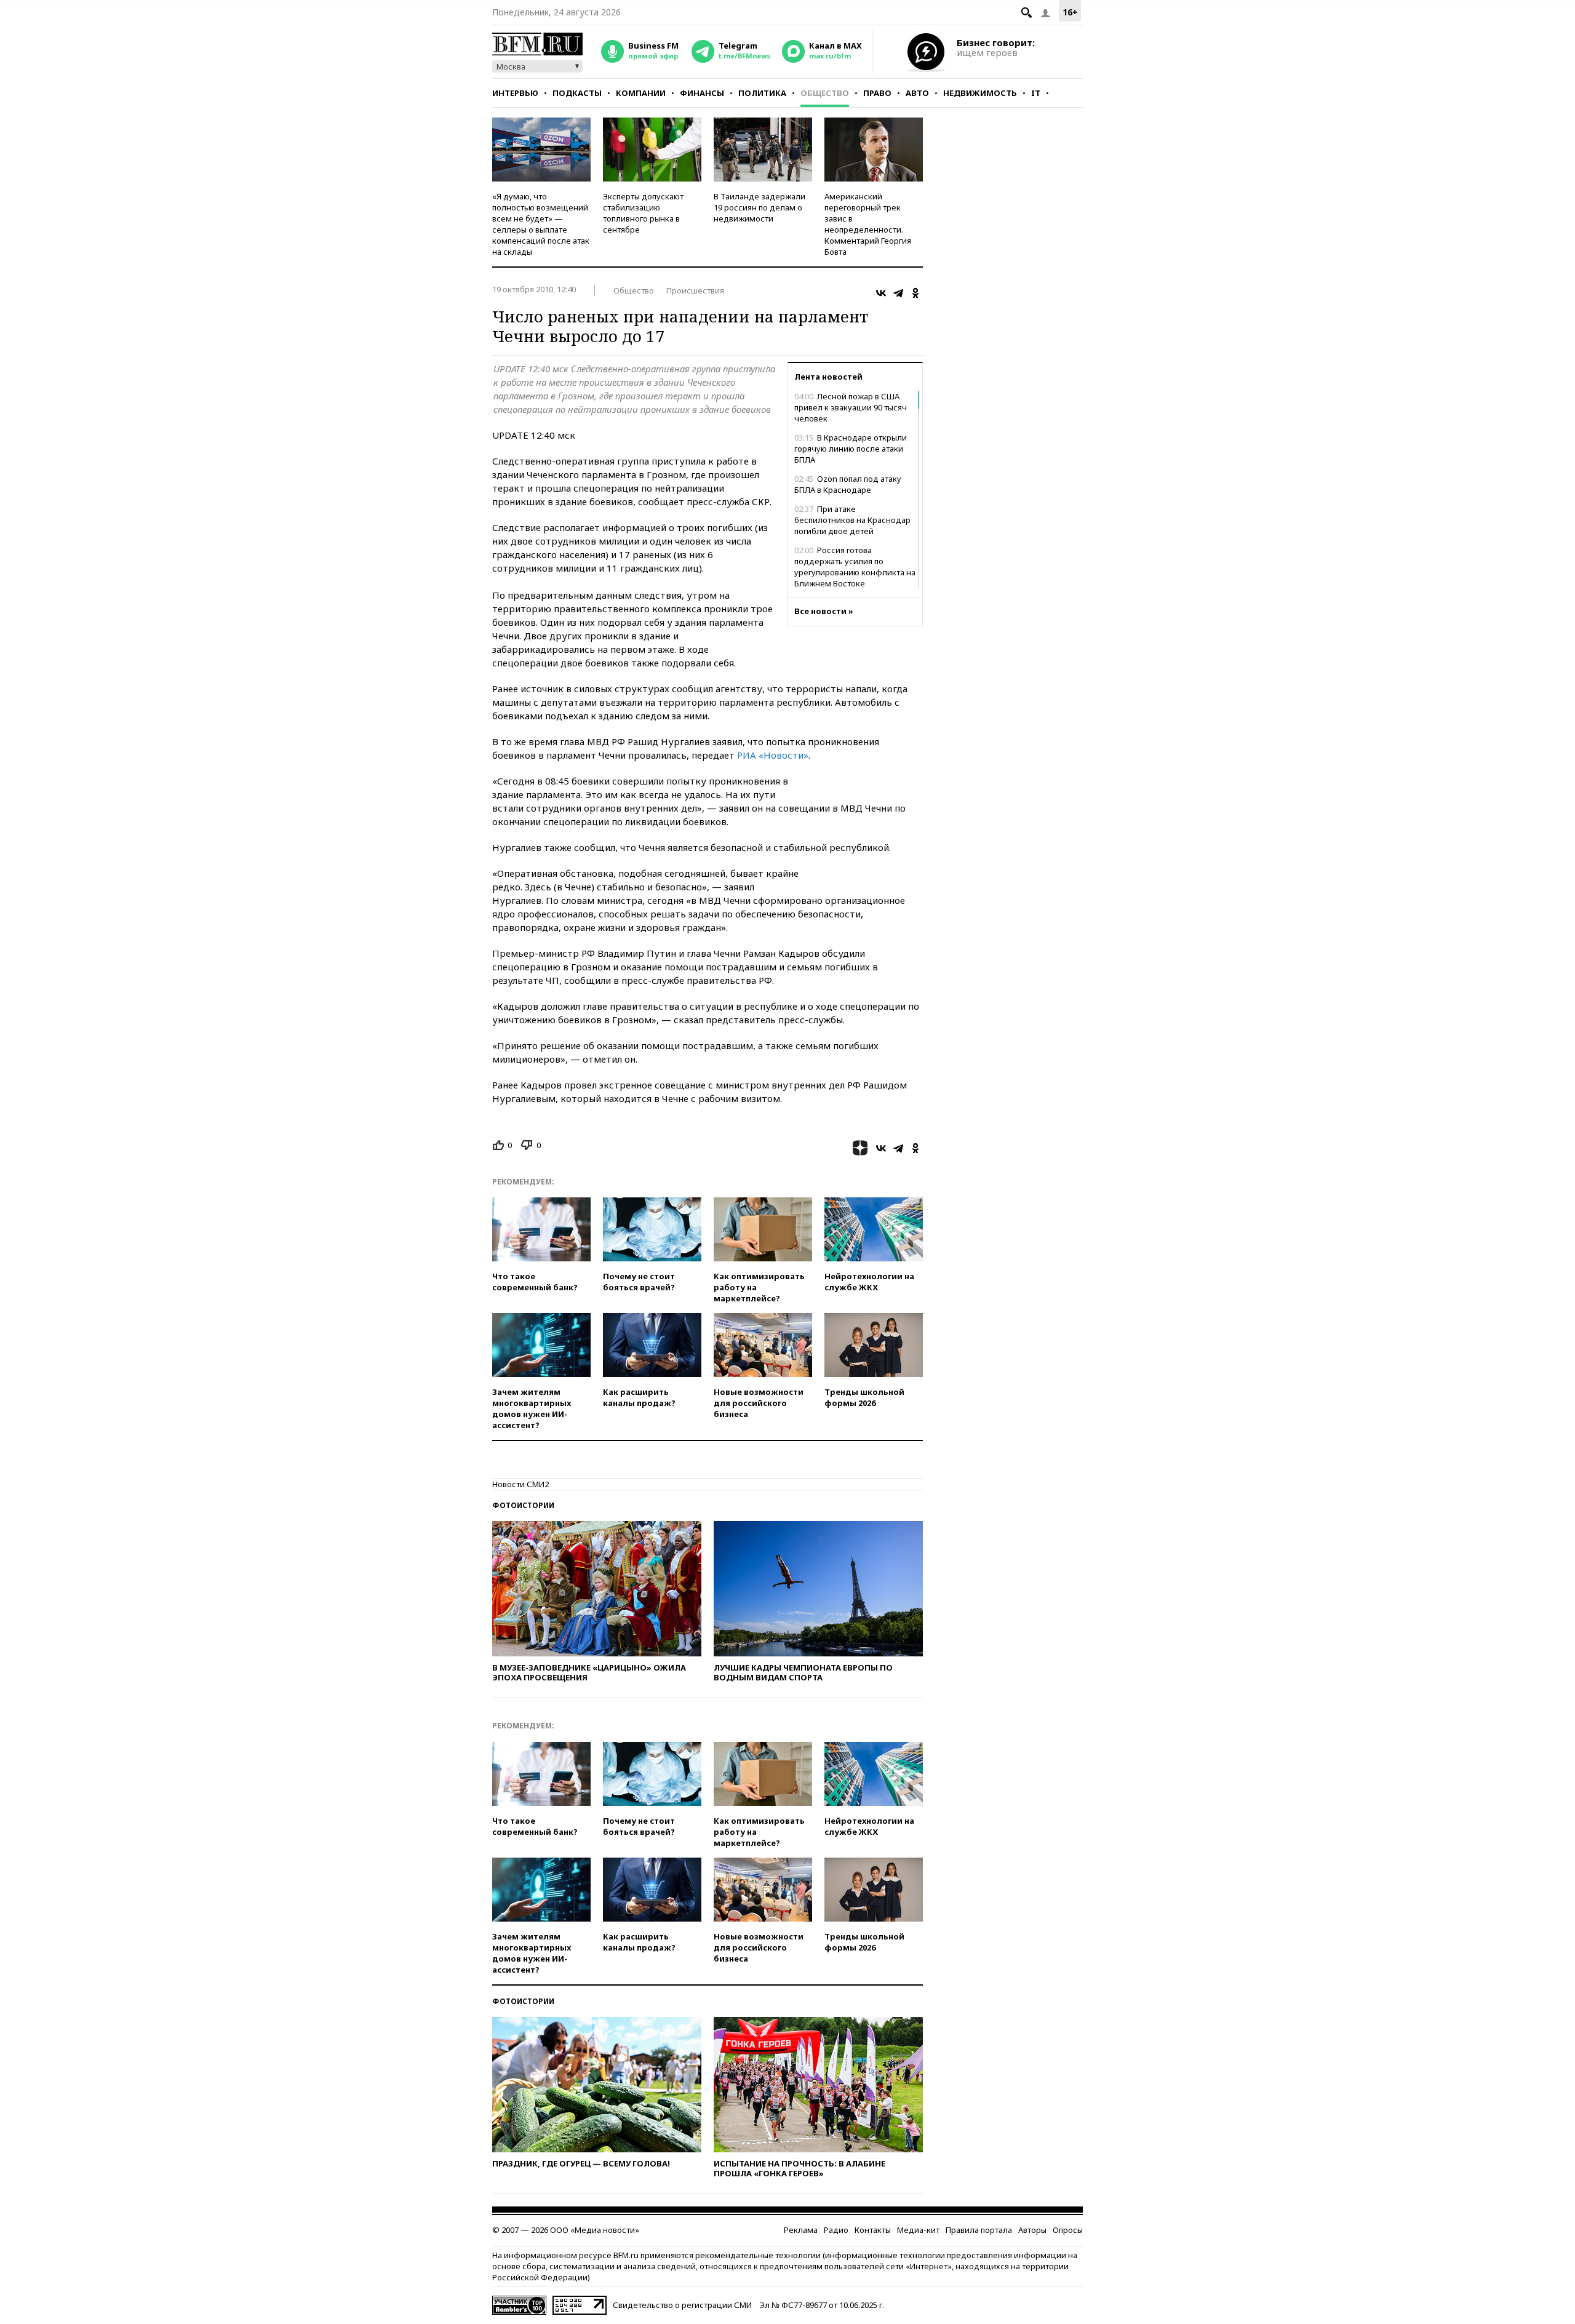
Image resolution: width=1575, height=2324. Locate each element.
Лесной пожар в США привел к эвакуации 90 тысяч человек (851, 407)
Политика (762, 93)
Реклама (801, 2230)
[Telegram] (898, 293)
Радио (836, 2230)
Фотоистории (523, 1505)
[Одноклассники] (915, 293)
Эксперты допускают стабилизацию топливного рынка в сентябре (643, 213)
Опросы (1068, 2230)
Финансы (702, 93)
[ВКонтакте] (881, 293)
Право (877, 93)
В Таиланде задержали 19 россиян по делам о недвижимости (760, 207)
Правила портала (979, 2230)
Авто (917, 93)
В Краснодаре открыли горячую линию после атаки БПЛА (851, 449)
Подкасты (577, 93)
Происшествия (695, 290)
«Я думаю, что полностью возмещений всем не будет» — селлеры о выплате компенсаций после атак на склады (541, 224)
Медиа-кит (918, 2230)
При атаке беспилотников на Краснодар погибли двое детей (852, 520)
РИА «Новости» (773, 755)
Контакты (873, 2230)
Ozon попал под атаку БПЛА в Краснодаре (848, 484)
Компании (641, 93)
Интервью (515, 93)
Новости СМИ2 (520, 1484)
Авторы (1032, 2230)
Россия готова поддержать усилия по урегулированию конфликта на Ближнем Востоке (855, 567)
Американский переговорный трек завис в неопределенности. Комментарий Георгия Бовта (868, 224)
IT (1036, 93)
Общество (825, 93)
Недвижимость (980, 93)
